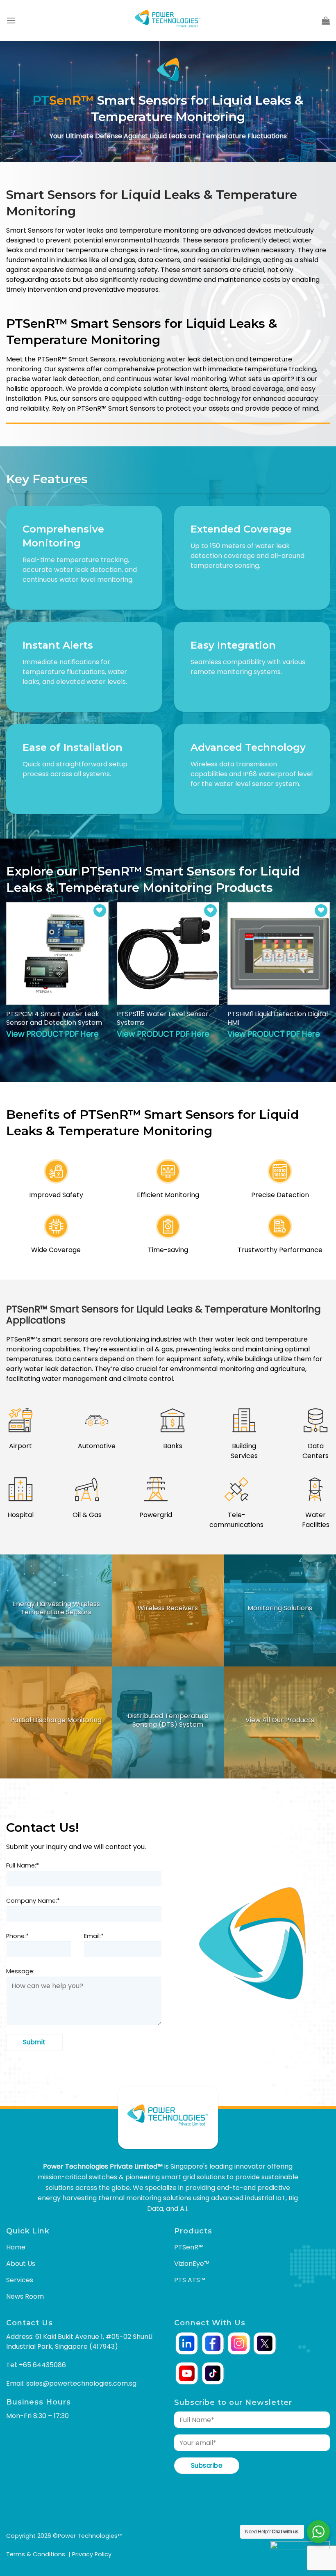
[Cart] (326, 21)
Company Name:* (33, 1901)
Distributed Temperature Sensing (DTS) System (168, 1721)
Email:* (94, 1936)
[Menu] (11, 20)
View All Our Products (280, 1720)
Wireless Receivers (168, 1608)
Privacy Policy (92, 2554)
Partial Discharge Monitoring (56, 1720)
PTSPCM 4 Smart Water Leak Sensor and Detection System (54, 1019)
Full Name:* (23, 1865)
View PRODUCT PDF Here (52, 1034)
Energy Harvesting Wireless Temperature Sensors (56, 1608)
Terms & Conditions (36, 2554)
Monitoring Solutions (280, 1608)
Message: (20, 1971)
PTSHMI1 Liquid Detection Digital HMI (278, 1019)
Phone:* (17, 1936)
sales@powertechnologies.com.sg (81, 2383)
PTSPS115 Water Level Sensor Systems (163, 1019)
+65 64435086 (42, 2365)
